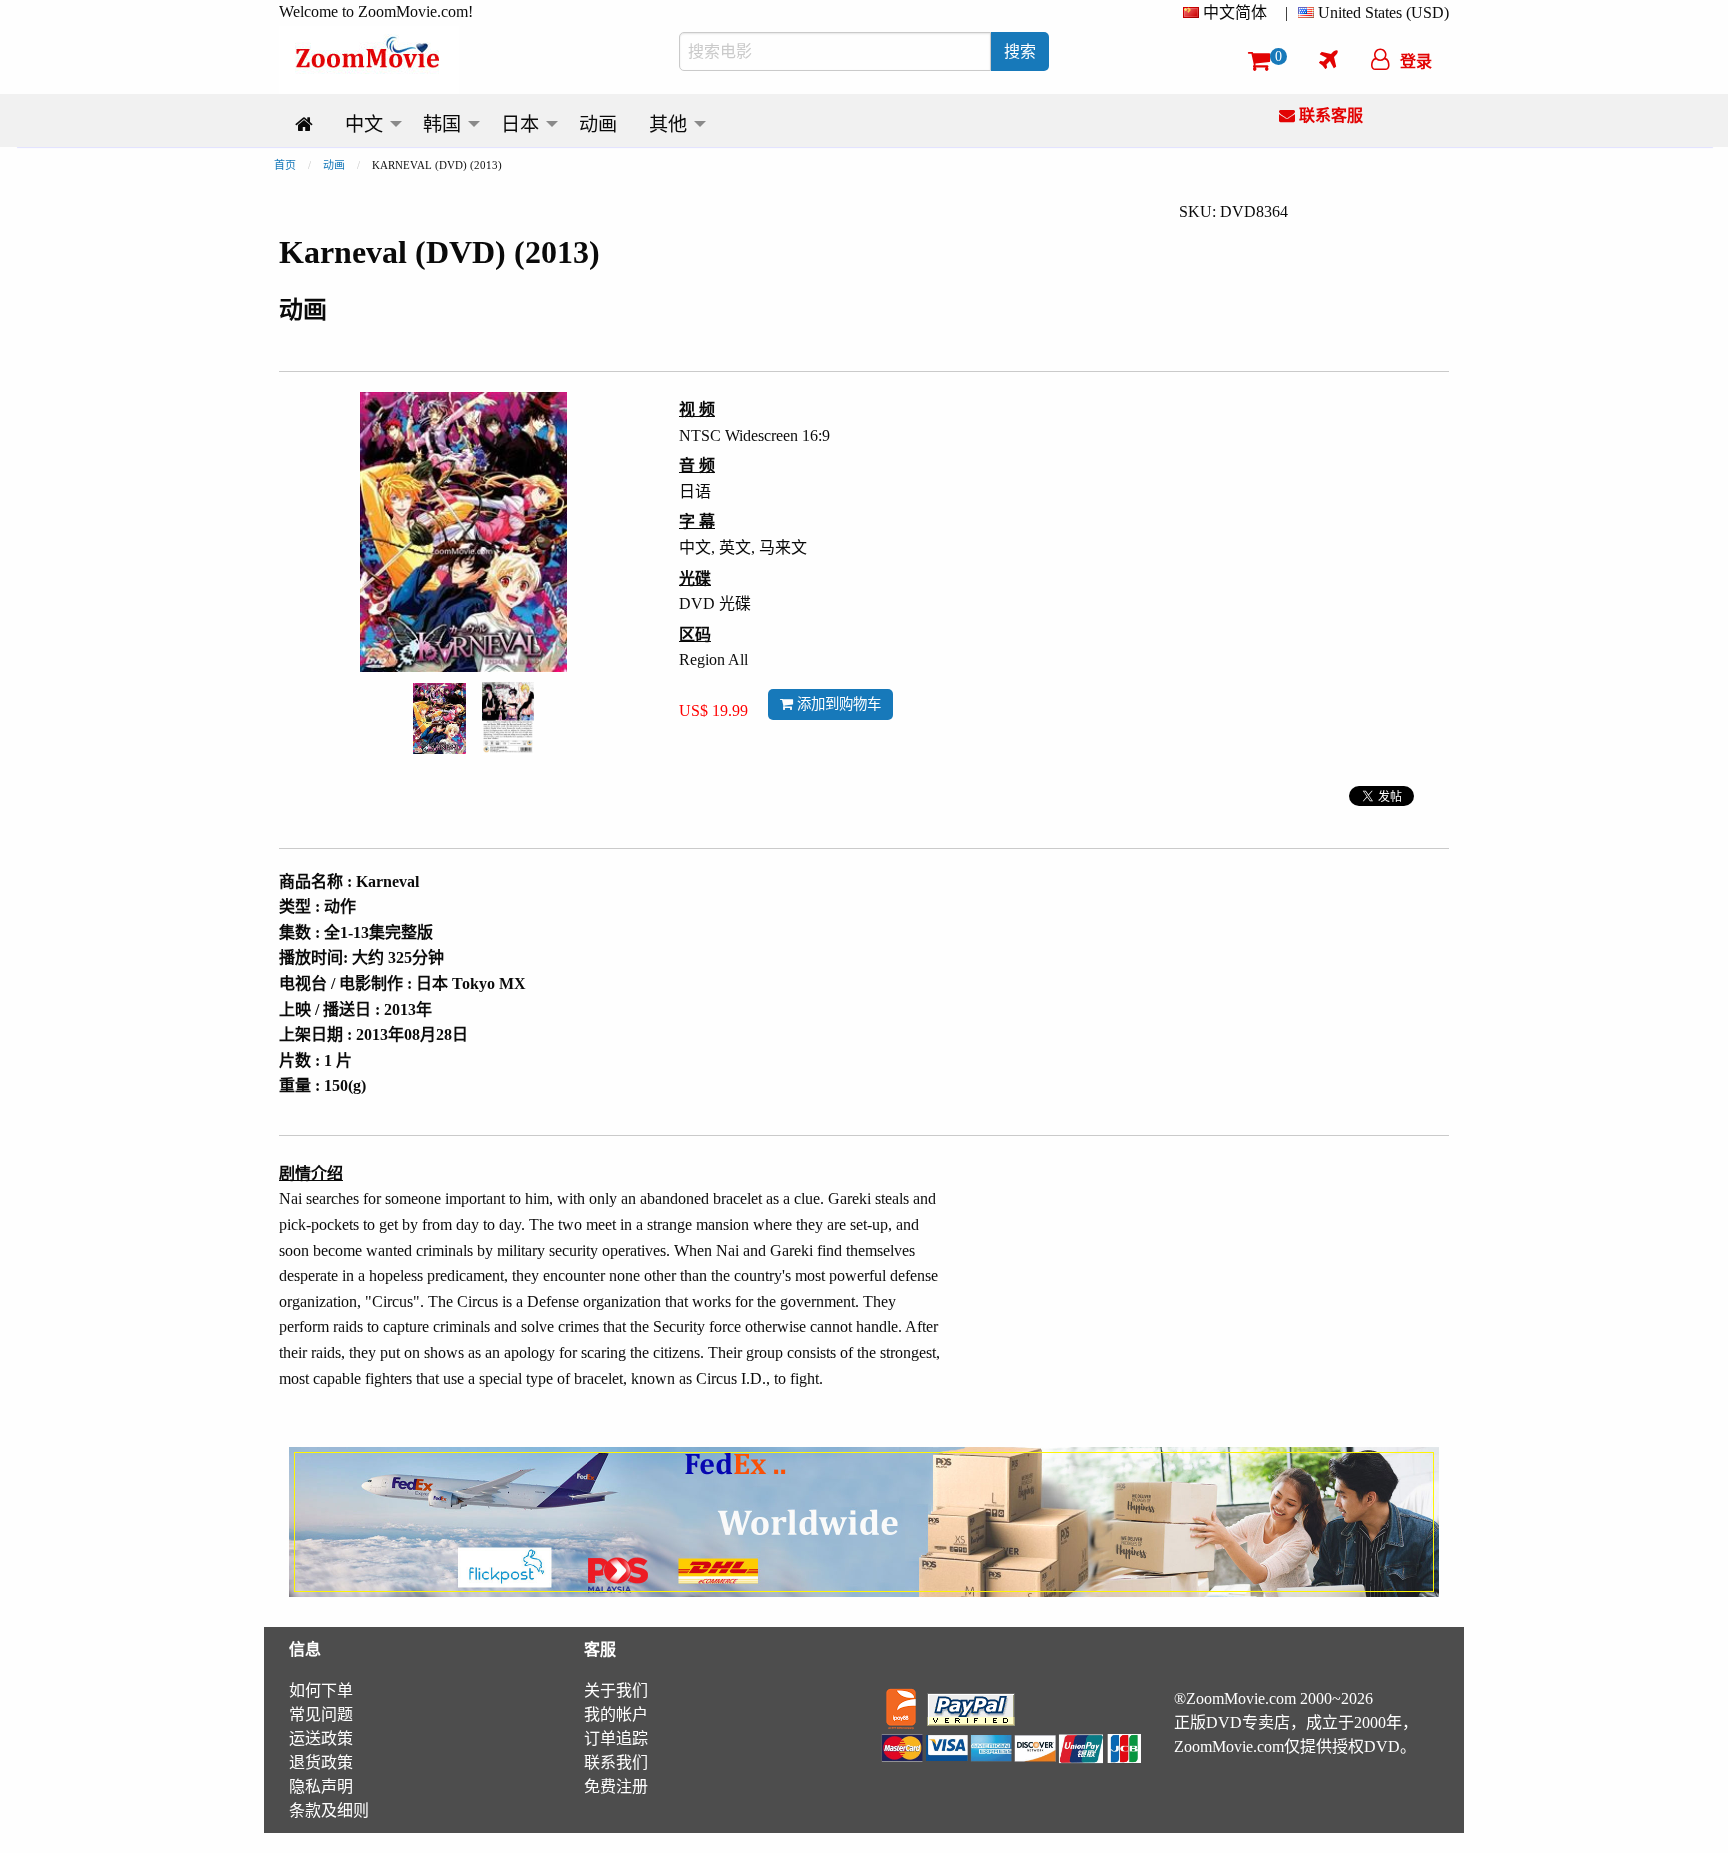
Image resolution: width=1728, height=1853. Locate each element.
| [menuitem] (1286, 12)
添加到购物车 (837, 704)
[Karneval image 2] (508, 718)
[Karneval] (439, 716)
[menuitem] (1229, 13)
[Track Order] (1328, 59)
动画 (334, 165)
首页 (285, 165)
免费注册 (616, 1786)
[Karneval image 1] (439, 719)
